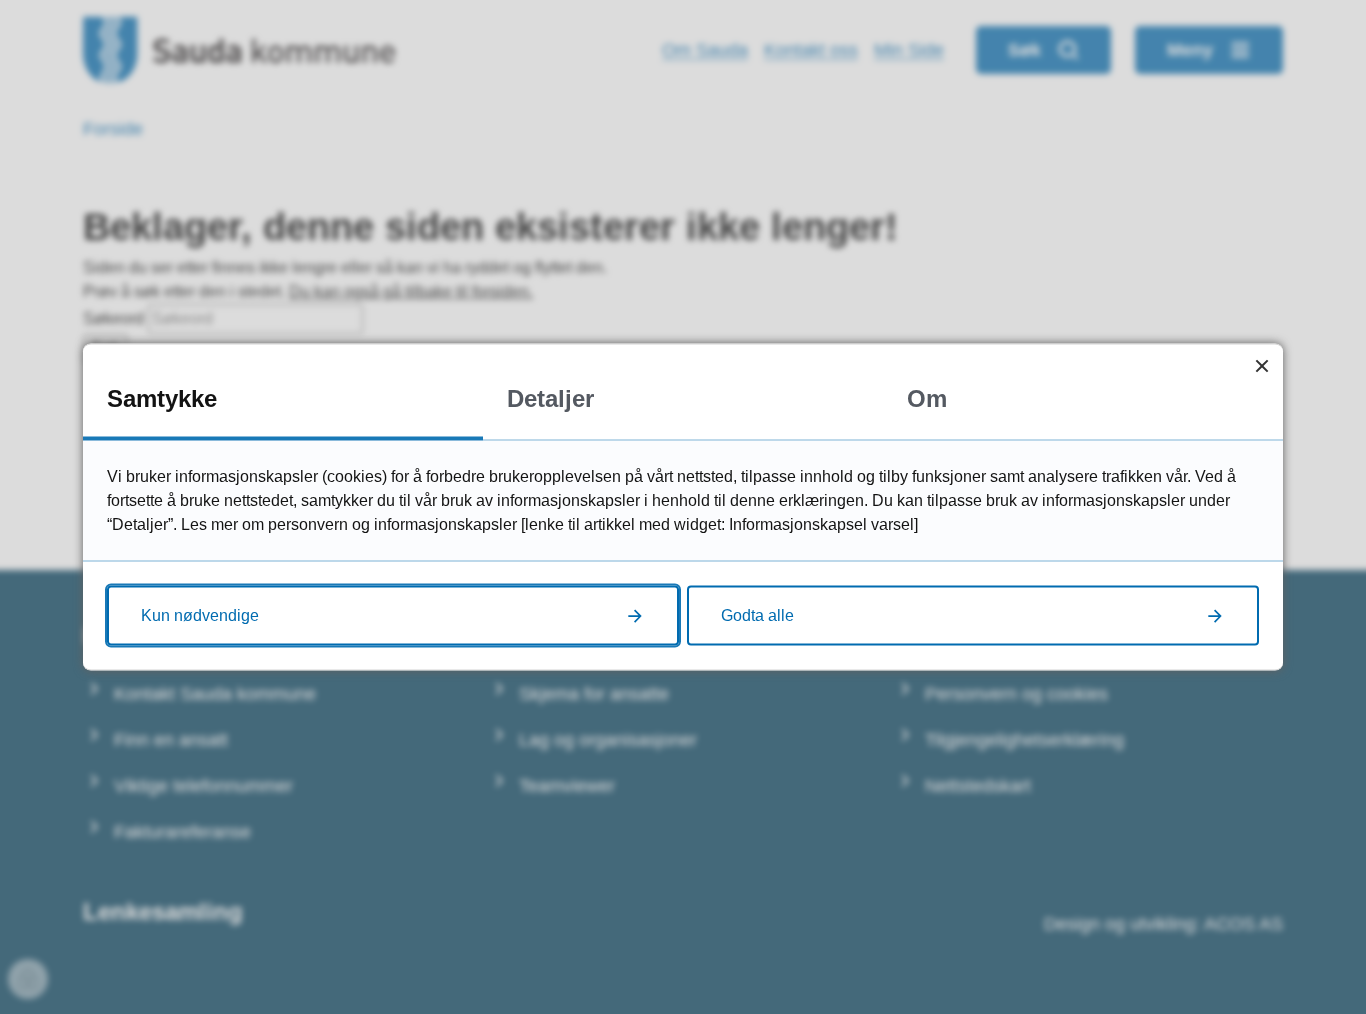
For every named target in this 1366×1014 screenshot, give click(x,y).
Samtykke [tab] (162, 398)
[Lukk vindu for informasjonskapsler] (1261, 365)
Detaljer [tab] (550, 398)
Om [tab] (927, 398)
